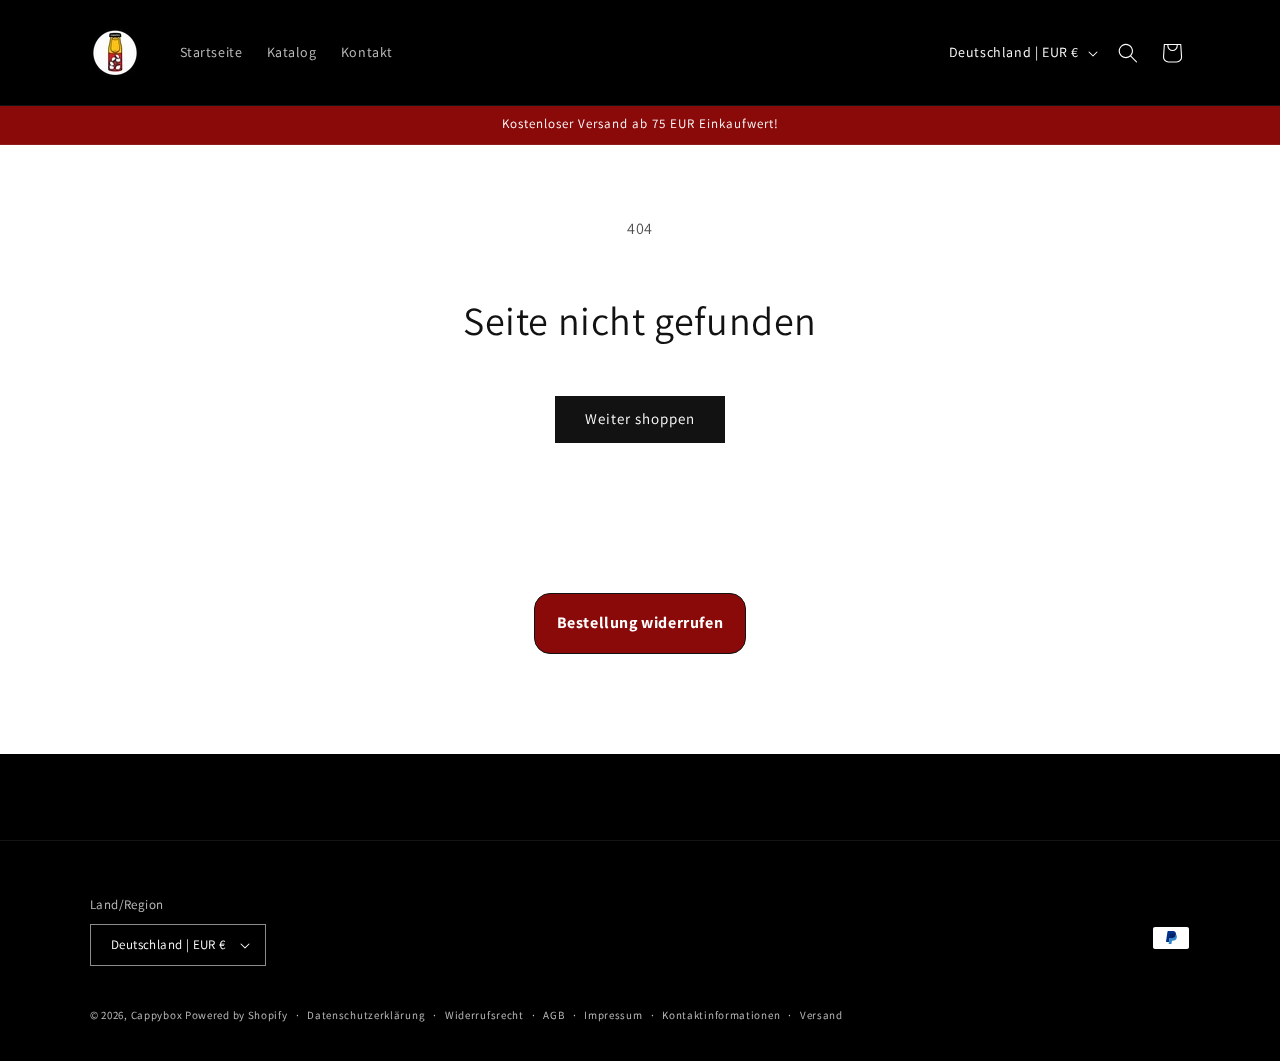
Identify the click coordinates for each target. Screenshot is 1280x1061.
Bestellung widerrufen (640, 622)
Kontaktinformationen (721, 1015)
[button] (1128, 53)
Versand (821, 1015)
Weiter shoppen (640, 418)
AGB (553, 1015)
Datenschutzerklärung (366, 1015)
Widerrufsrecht (484, 1015)
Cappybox (158, 1015)
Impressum (613, 1015)
